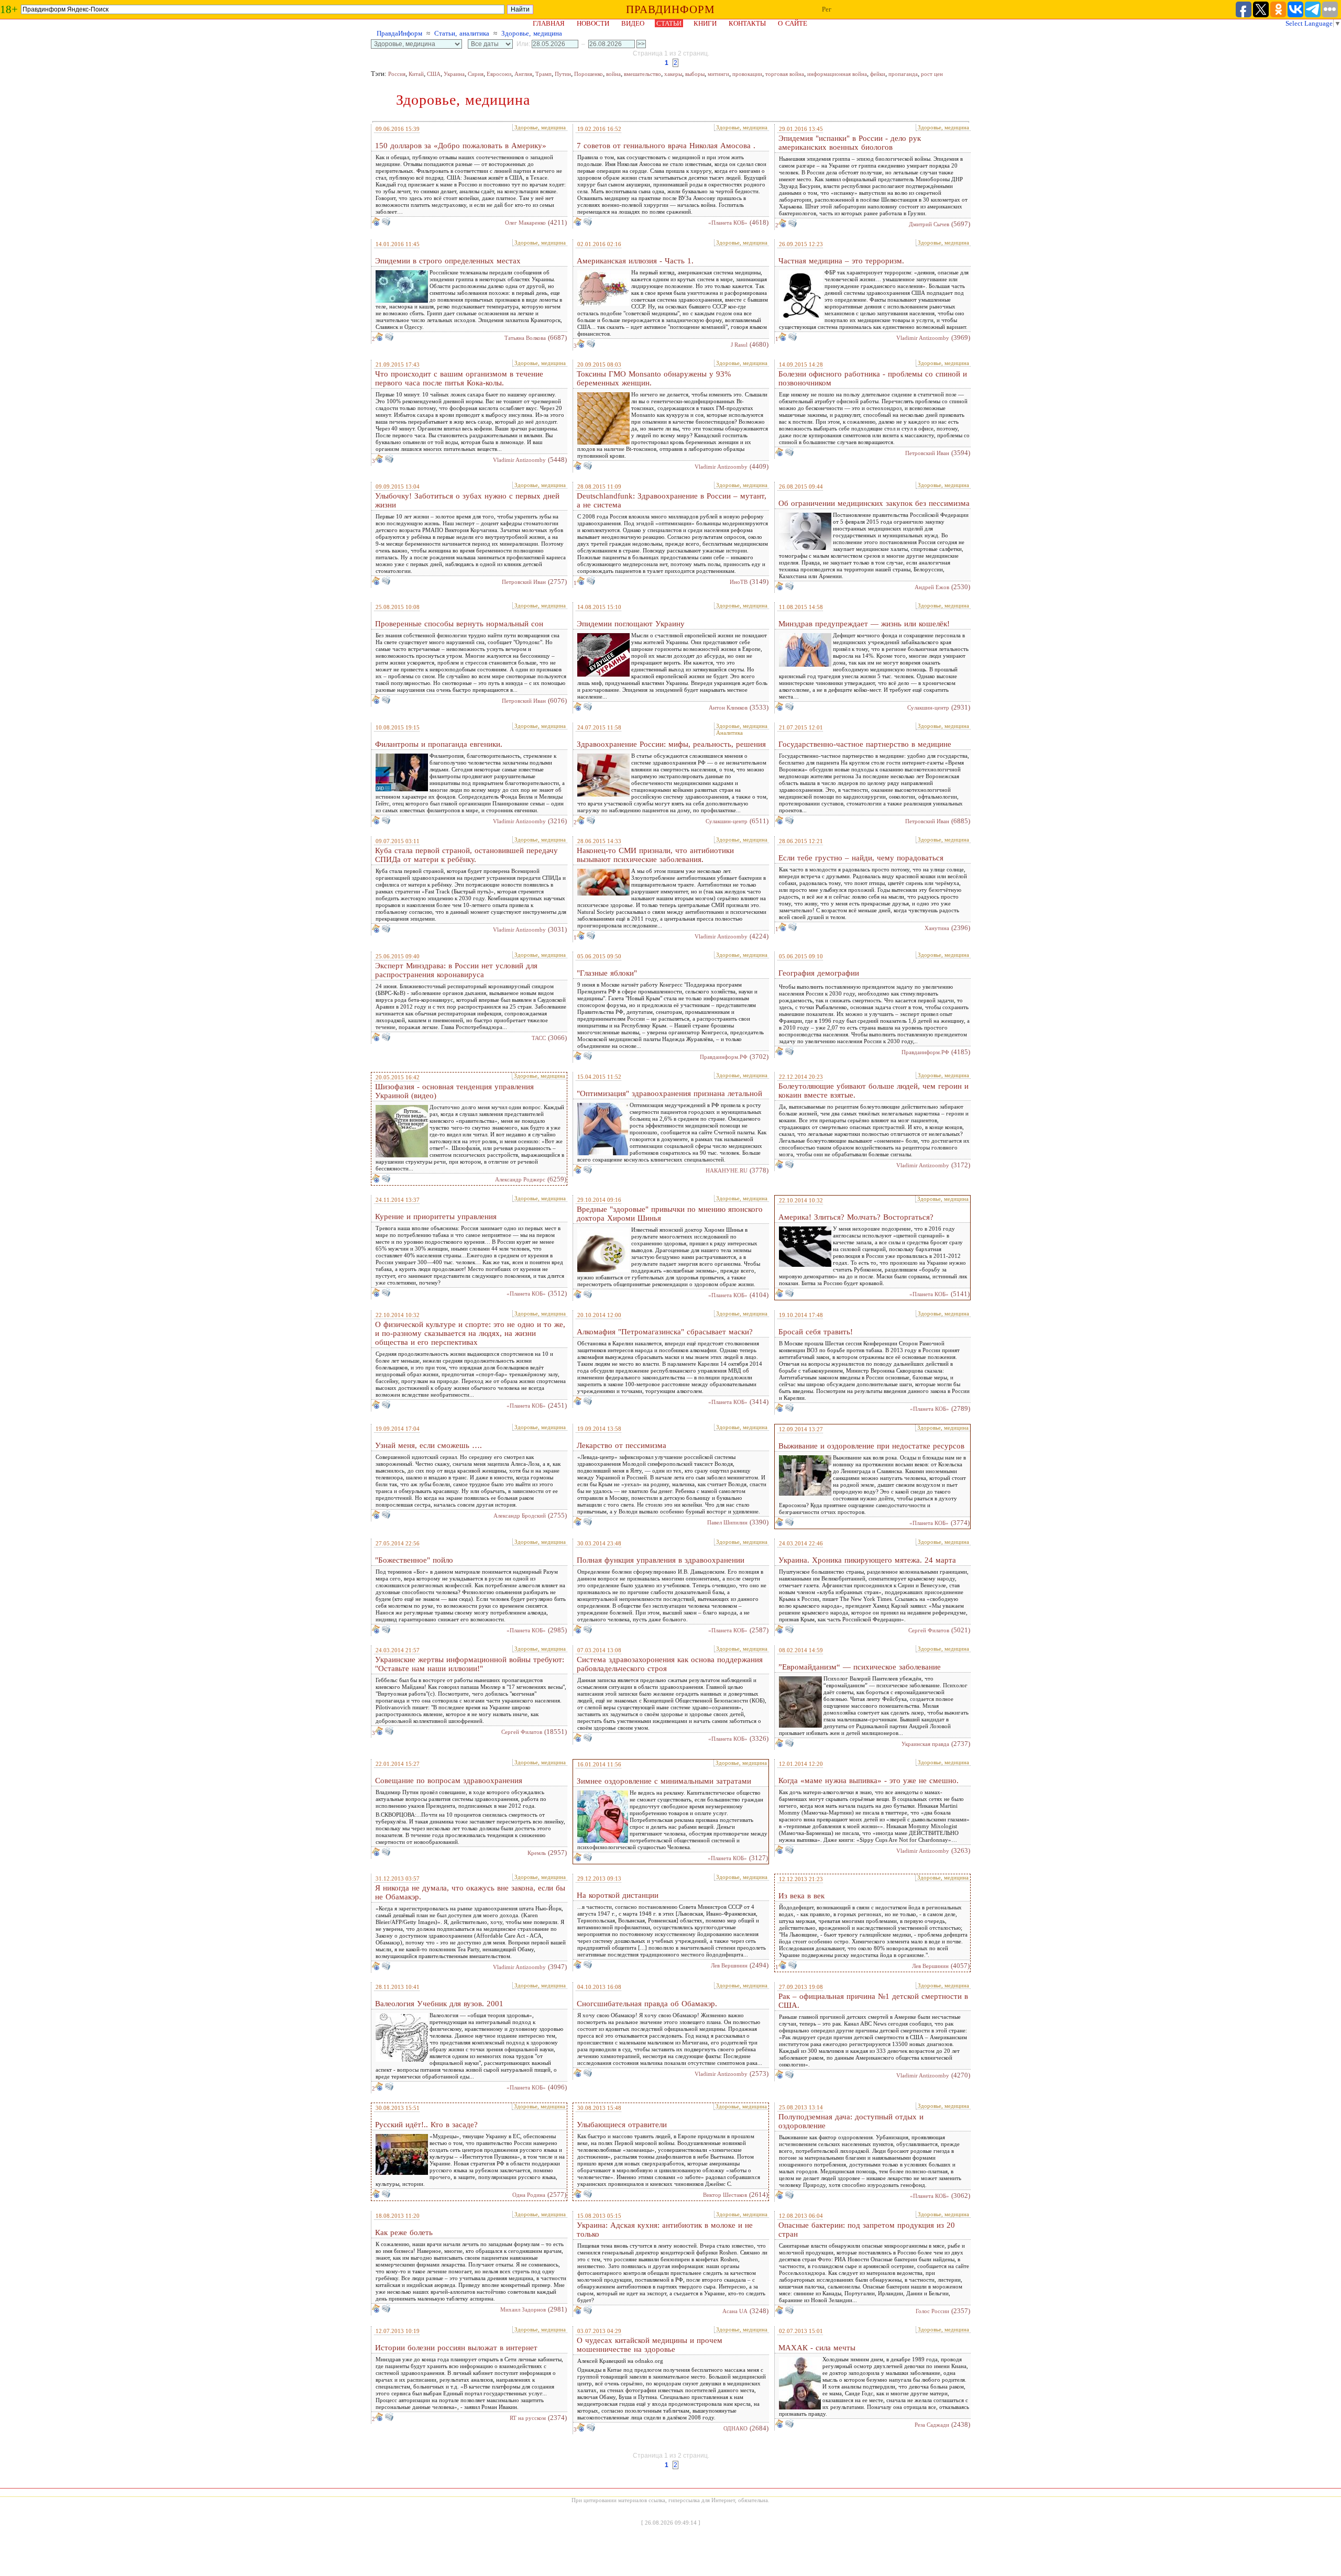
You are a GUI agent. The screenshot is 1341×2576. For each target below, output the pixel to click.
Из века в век (801, 1896)
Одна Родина (529, 2195)
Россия (397, 74)
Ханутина (937, 928)
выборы (695, 74)
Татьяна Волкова (525, 338)
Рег (827, 9)
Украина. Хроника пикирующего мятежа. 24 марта (867, 1560)
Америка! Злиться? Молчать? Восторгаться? (856, 1217)
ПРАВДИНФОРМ (670, 9)
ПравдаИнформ (399, 33)
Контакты (747, 23)
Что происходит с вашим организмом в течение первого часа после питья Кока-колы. (459, 378)
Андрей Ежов (932, 587)
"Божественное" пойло (414, 1560)
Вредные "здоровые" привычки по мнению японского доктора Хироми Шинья (670, 1214)
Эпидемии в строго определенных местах (448, 261)
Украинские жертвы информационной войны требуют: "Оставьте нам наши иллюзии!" (470, 1664)
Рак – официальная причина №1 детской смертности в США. (873, 2001)
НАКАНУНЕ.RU (727, 1170)
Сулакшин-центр (928, 707)
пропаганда (903, 74)
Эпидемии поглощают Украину (631, 624)
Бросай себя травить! (816, 1332)
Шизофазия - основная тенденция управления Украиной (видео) (454, 1091)
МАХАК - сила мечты (817, 2348)
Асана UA (735, 2311)
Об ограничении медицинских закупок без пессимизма (874, 503)
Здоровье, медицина (532, 33)
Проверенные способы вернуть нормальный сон (459, 624)
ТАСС (539, 1038)
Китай (416, 74)
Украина (454, 74)
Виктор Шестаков (725, 2195)
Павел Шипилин (727, 1522)
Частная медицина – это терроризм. (841, 261)
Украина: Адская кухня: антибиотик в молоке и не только (665, 2230)
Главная (549, 23)
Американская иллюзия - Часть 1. (635, 261)
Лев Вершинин (729, 1965)
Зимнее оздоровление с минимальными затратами (664, 1781)
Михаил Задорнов (523, 2309)
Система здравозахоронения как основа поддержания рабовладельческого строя (670, 1664)
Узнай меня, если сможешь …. (428, 1445)
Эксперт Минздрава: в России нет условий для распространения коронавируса (456, 970)
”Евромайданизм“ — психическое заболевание (860, 1667)
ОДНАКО (735, 2428)
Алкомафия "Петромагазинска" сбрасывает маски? (665, 1332)
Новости (593, 23)
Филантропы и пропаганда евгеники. (439, 744)
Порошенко (589, 74)
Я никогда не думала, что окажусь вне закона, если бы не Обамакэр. (470, 1892)
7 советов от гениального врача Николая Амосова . (666, 146)
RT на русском (528, 2418)
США (434, 74)
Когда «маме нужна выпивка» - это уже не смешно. (869, 1781)
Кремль (537, 1853)
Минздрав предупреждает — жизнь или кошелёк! (864, 624)
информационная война (837, 74)
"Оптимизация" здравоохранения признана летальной (669, 1093)
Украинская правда (925, 1744)
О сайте (793, 23)
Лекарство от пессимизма (622, 1445)
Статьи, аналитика (462, 33)
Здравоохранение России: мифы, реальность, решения (671, 744)
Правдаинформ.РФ (724, 1057)
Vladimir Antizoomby (923, 338)
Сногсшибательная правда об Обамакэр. (647, 2004)
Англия (523, 74)
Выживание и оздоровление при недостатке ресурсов (871, 1446)
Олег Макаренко (525, 223)
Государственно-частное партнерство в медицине (865, 744)
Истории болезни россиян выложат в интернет (456, 2348)
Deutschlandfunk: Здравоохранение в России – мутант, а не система (672, 500)
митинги (718, 74)
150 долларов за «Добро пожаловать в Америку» (461, 146)
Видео (633, 23)
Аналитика (729, 733)
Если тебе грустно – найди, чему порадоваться (861, 858)
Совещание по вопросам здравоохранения (449, 1781)
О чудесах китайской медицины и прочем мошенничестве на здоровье (650, 2345)
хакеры (673, 74)
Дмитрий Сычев (929, 224)
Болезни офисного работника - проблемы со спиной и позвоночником (873, 378)
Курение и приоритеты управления (436, 1217)
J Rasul (739, 345)
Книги (705, 23)
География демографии (819, 973)
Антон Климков (728, 707)
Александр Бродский (520, 1516)
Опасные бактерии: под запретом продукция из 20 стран (867, 2230)
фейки (878, 74)
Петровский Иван (927, 453)
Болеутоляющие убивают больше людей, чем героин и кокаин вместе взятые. (873, 1091)
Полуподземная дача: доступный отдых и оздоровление (851, 2121)
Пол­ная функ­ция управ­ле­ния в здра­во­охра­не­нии (661, 1560)
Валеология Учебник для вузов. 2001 (439, 2004)
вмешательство (642, 74)
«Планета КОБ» (728, 223)
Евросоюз (499, 74)
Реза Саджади (932, 2425)
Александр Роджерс (520, 1179)
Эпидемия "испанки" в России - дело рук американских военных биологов (850, 143)
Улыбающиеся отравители (622, 2125)
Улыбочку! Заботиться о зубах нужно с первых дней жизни (467, 500)
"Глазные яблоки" (607, 973)
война (613, 74)
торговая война (785, 74)
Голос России (932, 2311)
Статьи (669, 23)
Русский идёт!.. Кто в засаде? (426, 2125)
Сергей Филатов (929, 1630)
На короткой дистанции (618, 1895)
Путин (563, 74)
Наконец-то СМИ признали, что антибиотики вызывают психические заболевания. (655, 855)
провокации (747, 74)
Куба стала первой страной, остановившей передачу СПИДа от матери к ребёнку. (466, 855)
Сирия (476, 74)
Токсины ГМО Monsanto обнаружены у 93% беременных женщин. (654, 378)
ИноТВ (739, 582)
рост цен (932, 74)
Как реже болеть (404, 2232)
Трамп (543, 74)
